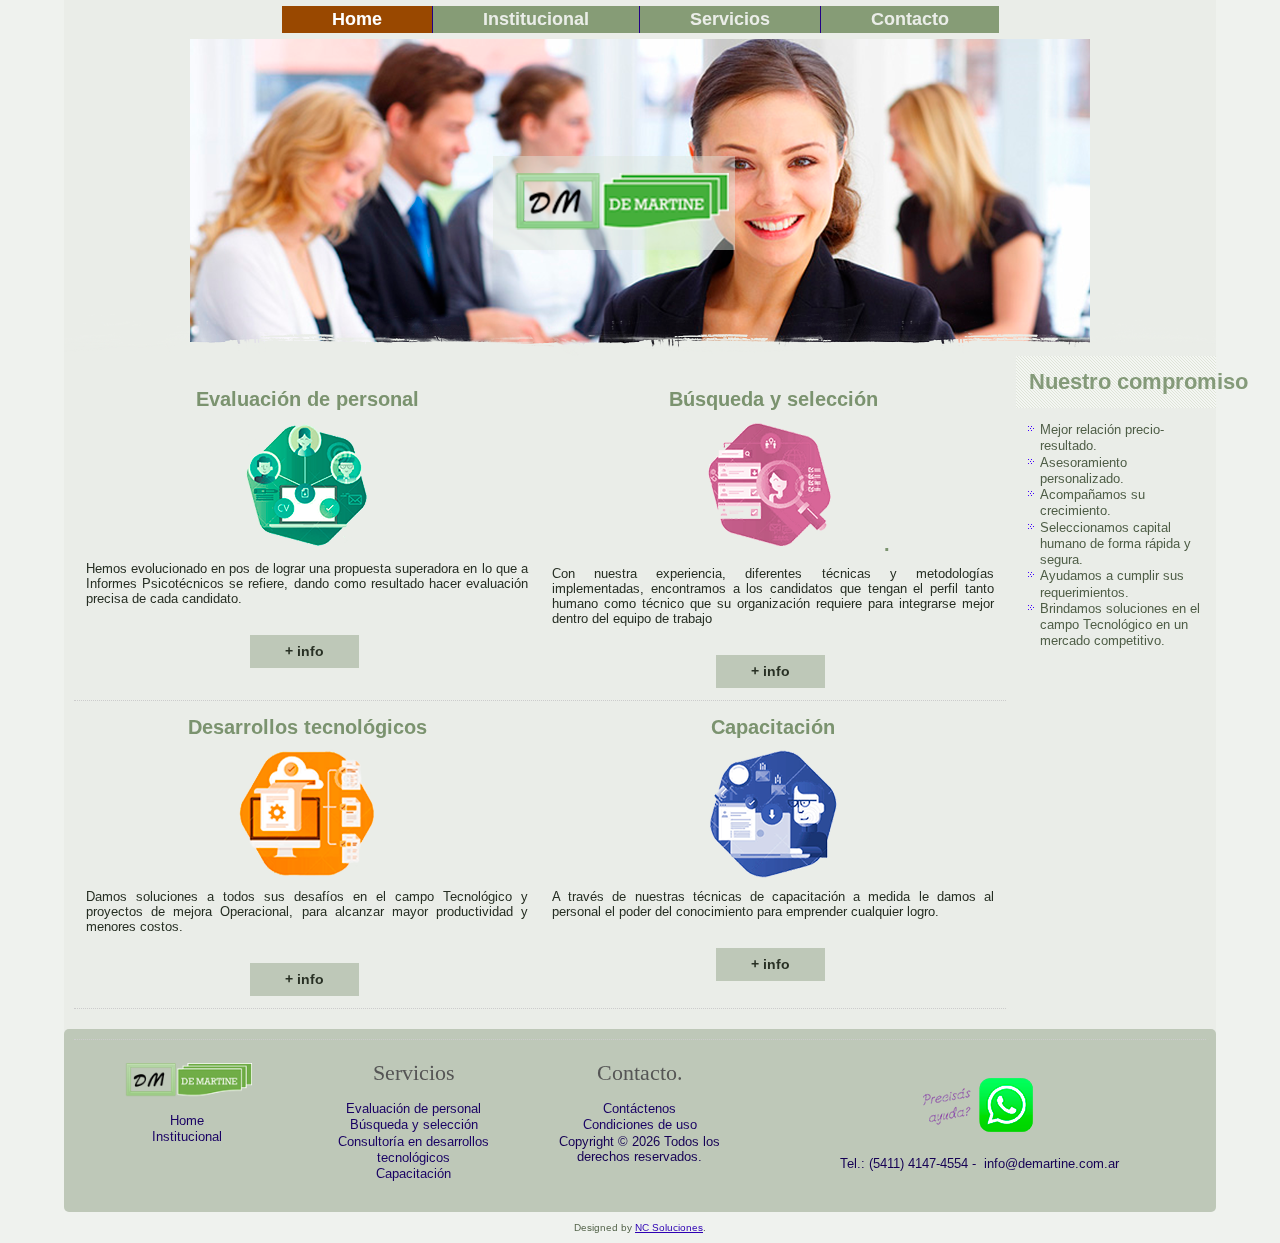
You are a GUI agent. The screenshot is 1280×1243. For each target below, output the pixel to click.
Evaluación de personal (413, 1108)
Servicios (730, 19)
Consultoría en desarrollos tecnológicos (413, 1149)
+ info (304, 651)
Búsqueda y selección (414, 1124)
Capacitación (413, 1173)
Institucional (536, 19)
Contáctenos (639, 1108)
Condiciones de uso (640, 1124)
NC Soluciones (669, 1227)
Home (357, 19)
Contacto (910, 19)
